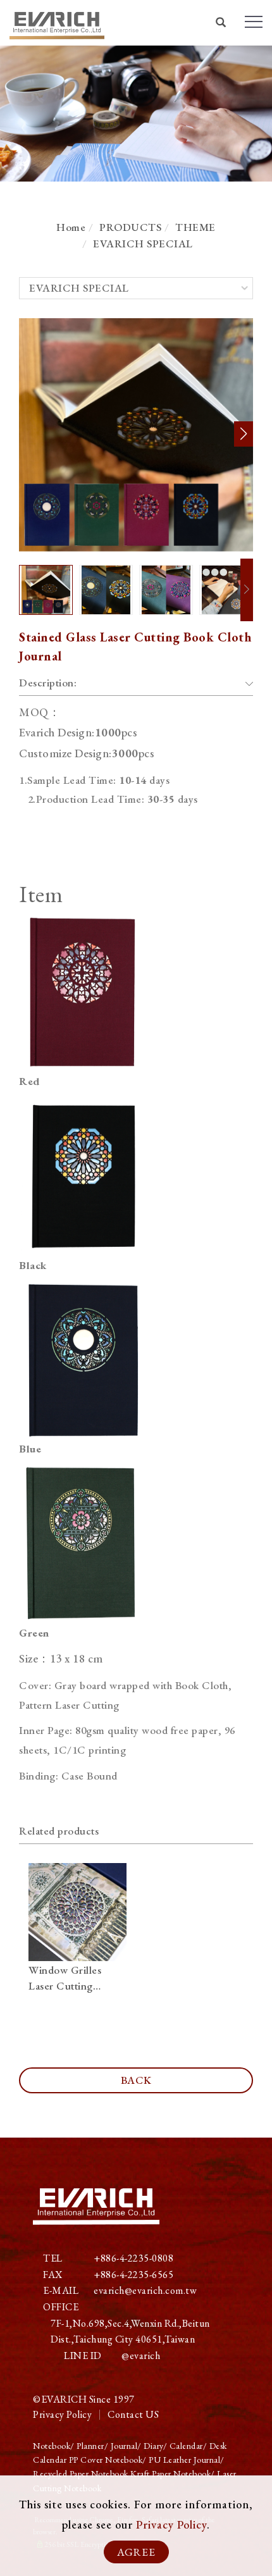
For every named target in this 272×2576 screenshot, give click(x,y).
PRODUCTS (130, 227)
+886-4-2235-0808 (133, 2258)
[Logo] (57, 22)
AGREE (136, 2552)
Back (136, 2080)
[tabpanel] (136, 114)
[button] (221, 24)
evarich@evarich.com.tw (145, 2290)
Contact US (133, 2414)
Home (71, 227)
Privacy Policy (171, 2524)
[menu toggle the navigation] (254, 22)
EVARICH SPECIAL (143, 244)
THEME (195, 227)
